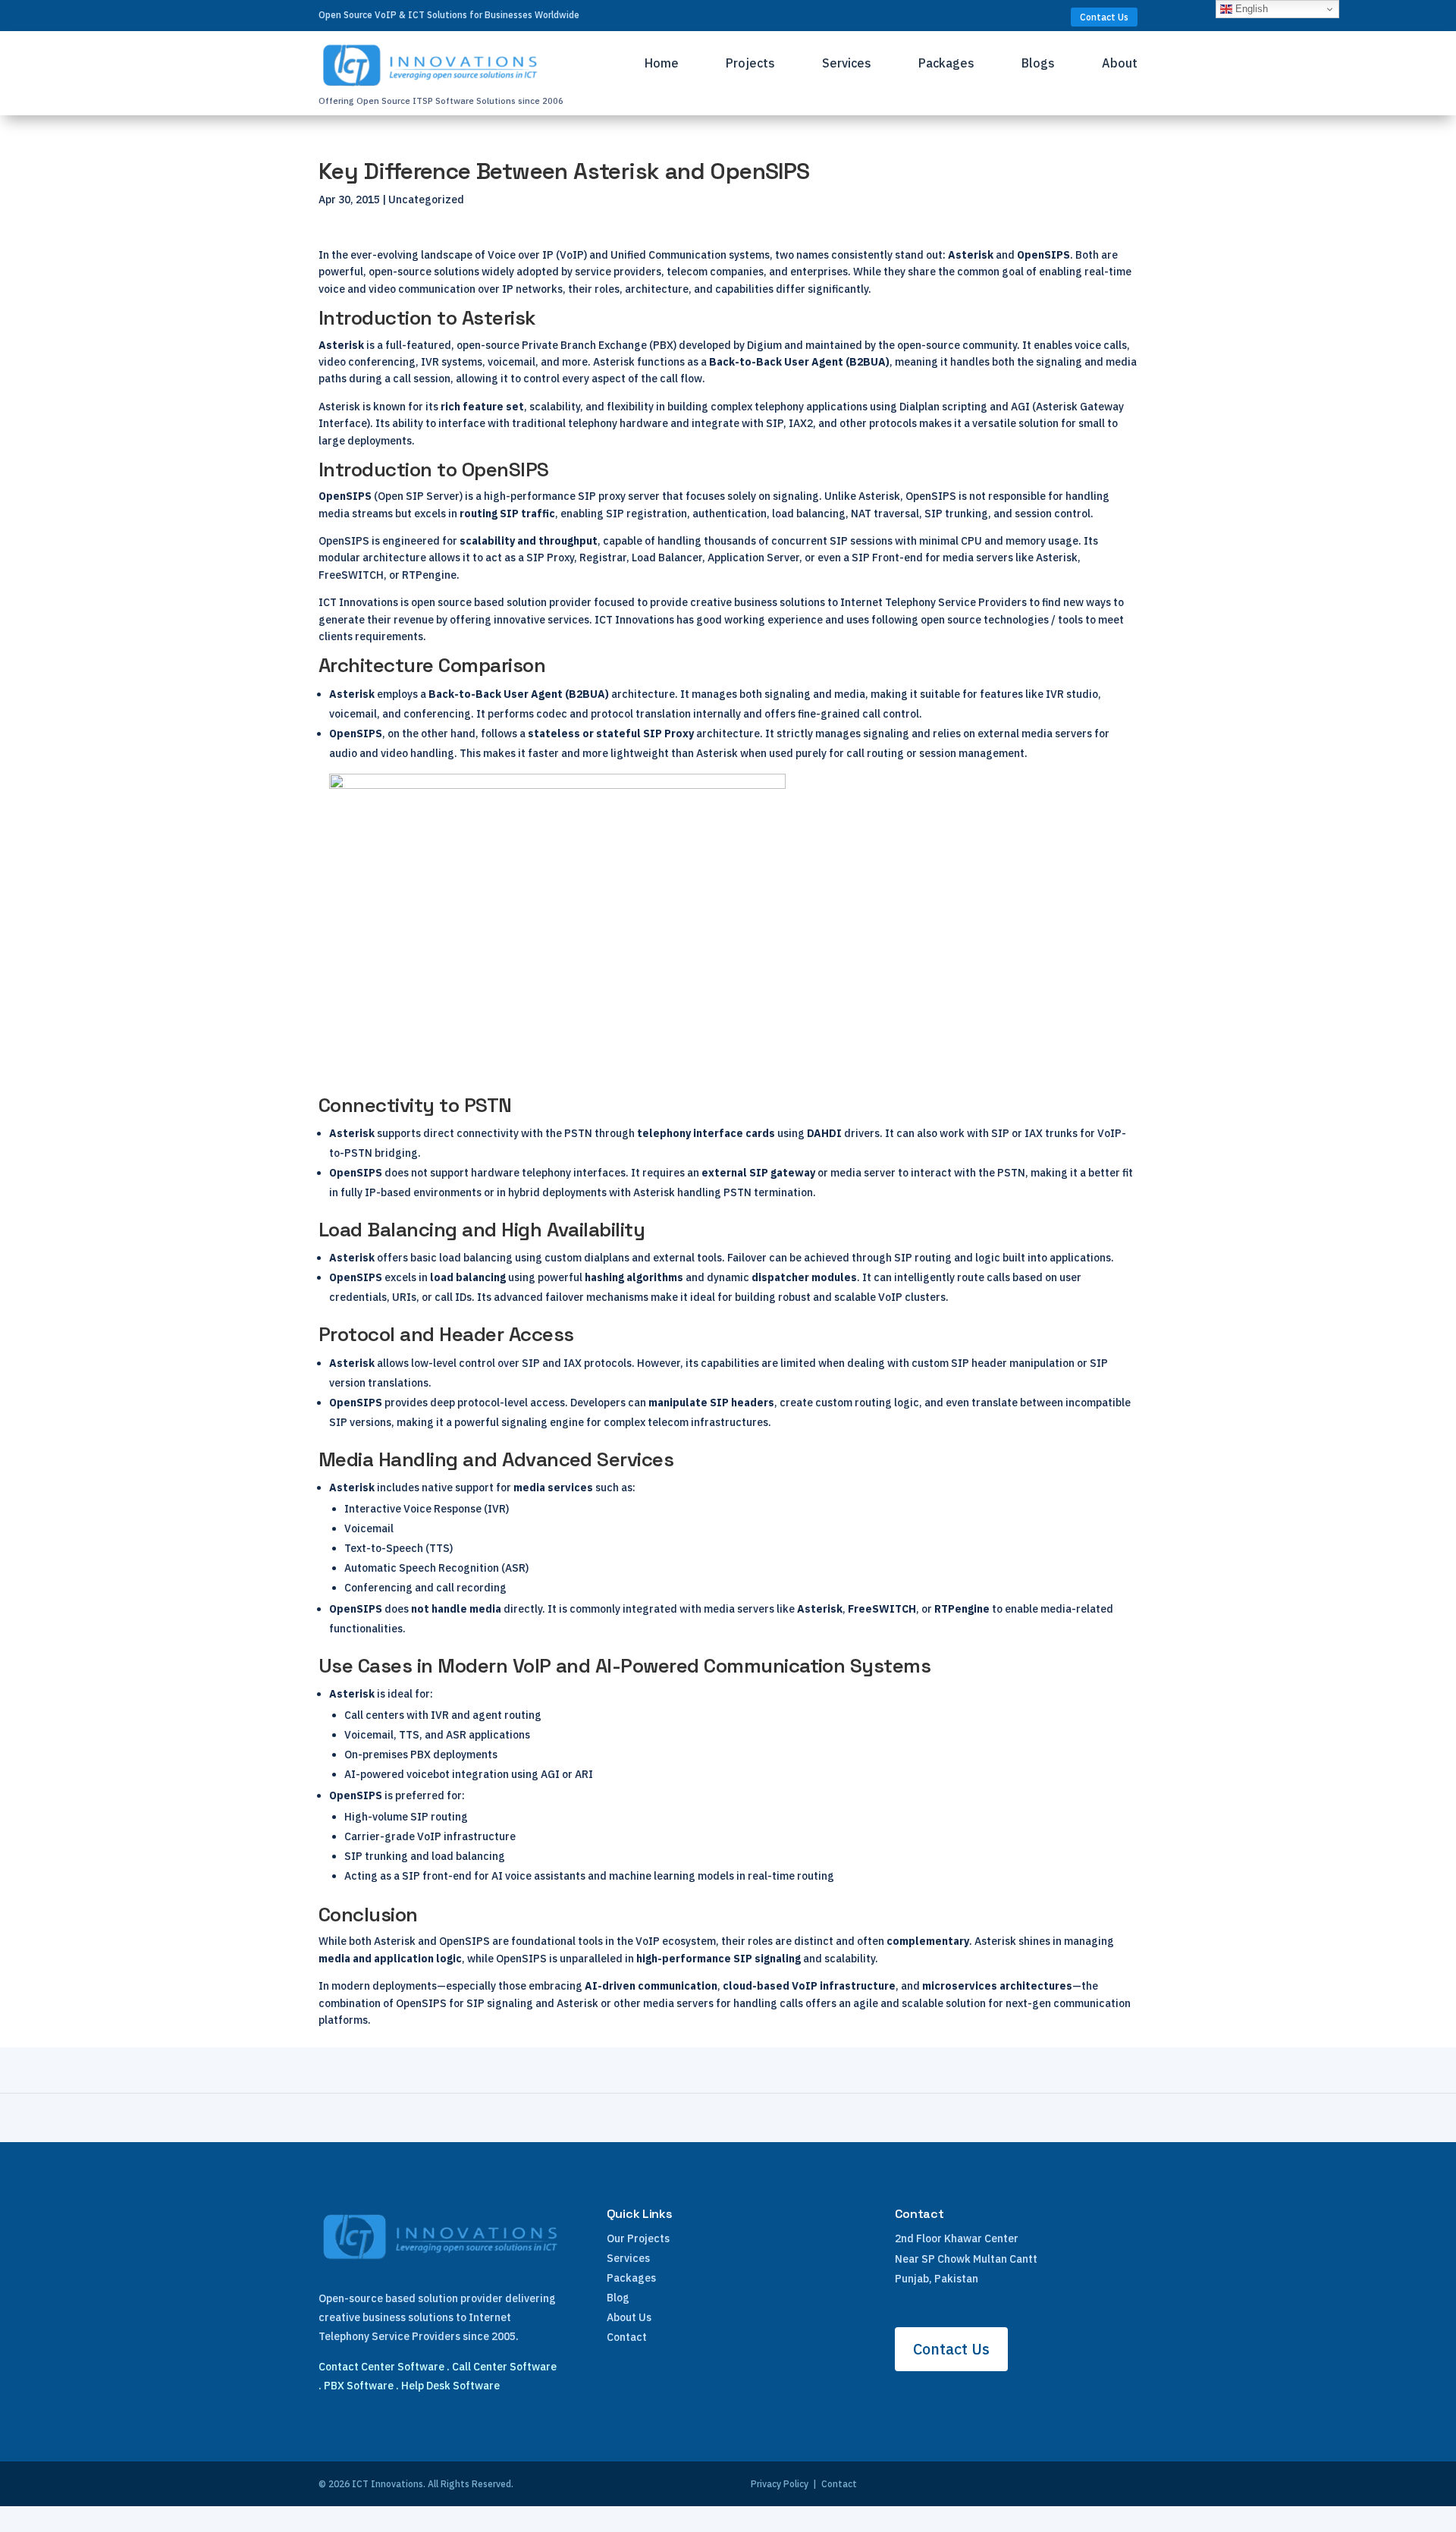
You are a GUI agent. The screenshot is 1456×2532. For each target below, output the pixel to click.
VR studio (1074, 694)
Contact (627, 2337)
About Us (629, 2317)
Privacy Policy (780, 2484)
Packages (946, 64)
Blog (618, 2298)
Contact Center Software (381, 2367)
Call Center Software (504, 2367)
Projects (750, 64)
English (1250, 9)
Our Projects (638, 2238)
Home (662, 64)
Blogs (1038, 64)
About (1120, 64)
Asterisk (341, 345)
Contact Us (1104, 17)
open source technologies (985, 620)
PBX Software (359, 2386)
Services (847, 64)
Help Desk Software (450, 2386)
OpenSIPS (345, 496)
